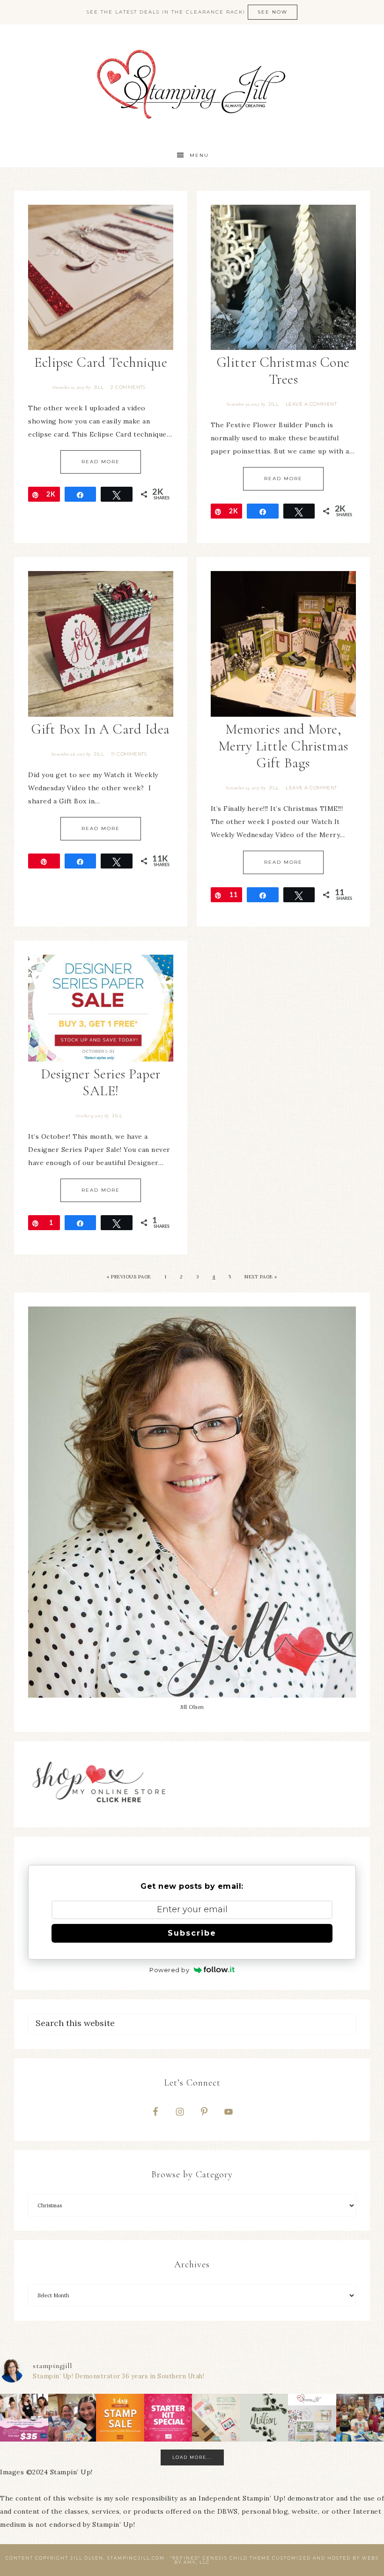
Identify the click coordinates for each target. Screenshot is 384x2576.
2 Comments (128, 387)
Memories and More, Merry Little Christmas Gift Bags (283, 746)
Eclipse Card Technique (101, 362)
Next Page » (261, 1277)
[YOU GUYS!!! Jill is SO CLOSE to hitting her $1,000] (264, 2418)
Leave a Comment (311, 404)
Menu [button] (199, 155)
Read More (101, 462)
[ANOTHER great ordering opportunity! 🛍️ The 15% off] (120, 2418)
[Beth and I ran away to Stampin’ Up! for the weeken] (72, 2418)
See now (273, 12)
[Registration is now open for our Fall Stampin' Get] (312, 2418)
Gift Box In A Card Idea (101, 729)
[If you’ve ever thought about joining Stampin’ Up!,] (24, 2418)
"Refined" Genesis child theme (220, 2558)
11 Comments (129, 754)
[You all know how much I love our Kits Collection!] (216, 2418)
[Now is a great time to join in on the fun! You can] (168, 2418)
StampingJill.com (192, 84)
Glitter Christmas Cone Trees (283, 371)
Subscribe (192, 1933)
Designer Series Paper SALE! (101, 1082)
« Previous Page (129, 1277)
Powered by (169, 1970)
